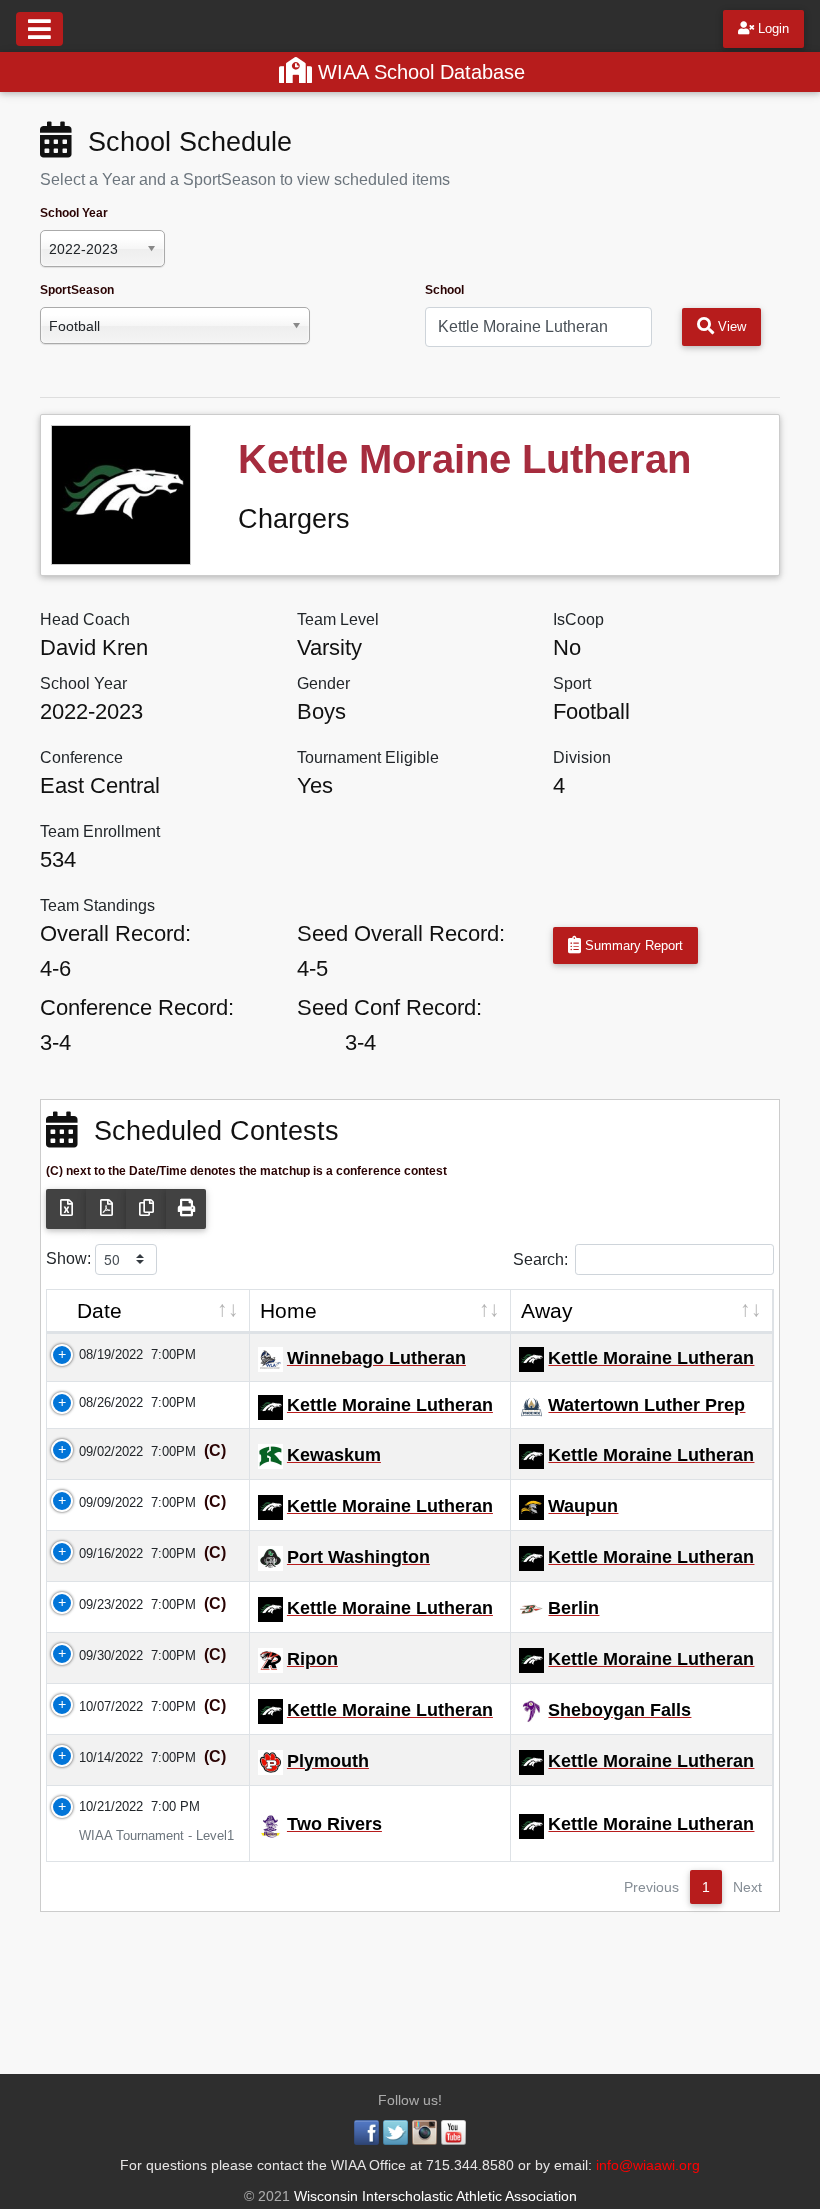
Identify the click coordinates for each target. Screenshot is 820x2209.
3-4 (55, 1042)
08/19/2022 (99, 1354)
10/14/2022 (99, 1757)
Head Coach (85, 619)
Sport (572, 683)
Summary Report (632, 945)
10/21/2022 (99, 1806)
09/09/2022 (99, 1502)
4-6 (55, 968)
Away (547, 1310)
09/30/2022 (99, 1655)
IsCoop (578, 619)
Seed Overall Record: (401, 933)
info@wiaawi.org (648, 2165)
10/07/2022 (99, 1706)
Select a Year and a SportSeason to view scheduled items (245, 179)
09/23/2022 (99, 1604)
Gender (323, 683)
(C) (213, 1450)
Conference (81, 757)
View (730, 326)
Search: (540, 1258)
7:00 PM (175, 1806)
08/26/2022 (99, 1402)
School (444, 290)
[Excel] (66, 1209)
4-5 (312, 968)
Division (582, 757)
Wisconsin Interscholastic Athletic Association (433, 2196)
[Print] (186, 1209)
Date (99, 1310)
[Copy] (146, 1209)
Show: (70, 1258)
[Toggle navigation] (39, 29)
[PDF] (106, 1209)
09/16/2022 (99, 1553)
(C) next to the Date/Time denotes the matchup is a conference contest (246, 1171)
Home (288, 1310)
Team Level (338, 619)
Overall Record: (115, 933)
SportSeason (77, 290)
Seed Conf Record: (389, 1007)
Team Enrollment (100, 831)
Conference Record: (137, 1007)
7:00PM (173, 1354)
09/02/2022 (99, 1451)
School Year (74, 213)
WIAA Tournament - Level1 (144, 1835)
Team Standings (97, 905)
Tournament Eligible (368, 757)
